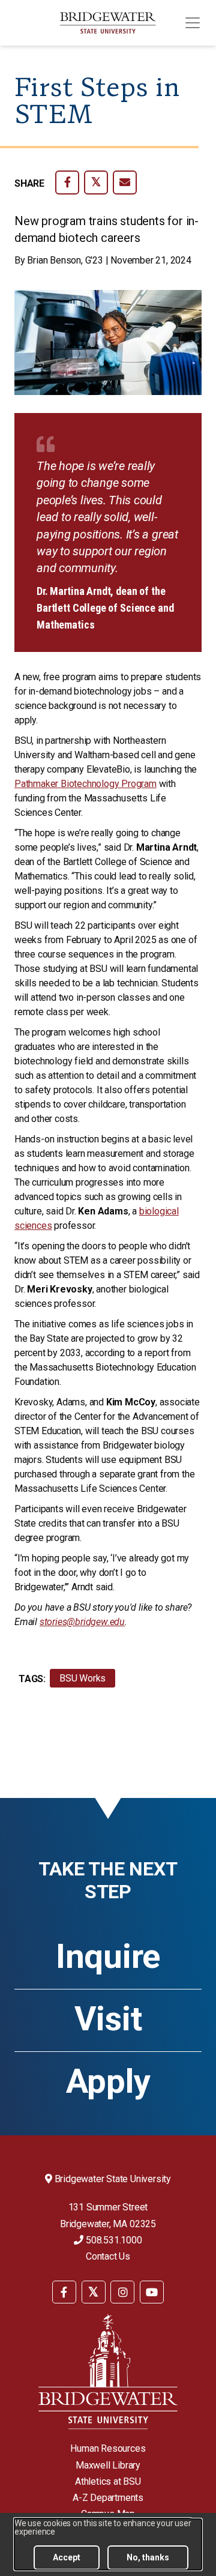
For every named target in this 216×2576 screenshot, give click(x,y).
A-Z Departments (108, 2498)
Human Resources (108, 2448)
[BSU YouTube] (152, 2292)
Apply (108, 2081)
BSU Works (82, 1678)
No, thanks (148, 2557)
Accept (67, 2557)
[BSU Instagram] (122, 2292)
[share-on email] (125, 182)
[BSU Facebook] (64, 2292)
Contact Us (108, 2256)
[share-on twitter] (96, 182)
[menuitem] (64, 2291)
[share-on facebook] (67, 182)
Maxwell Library (108, 2465)
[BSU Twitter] (94, 2292)
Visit (108, 2019)
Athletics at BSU (108, 2481)
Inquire (108, 1956)
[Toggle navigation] (193, 23)
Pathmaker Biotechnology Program (85, 784)
